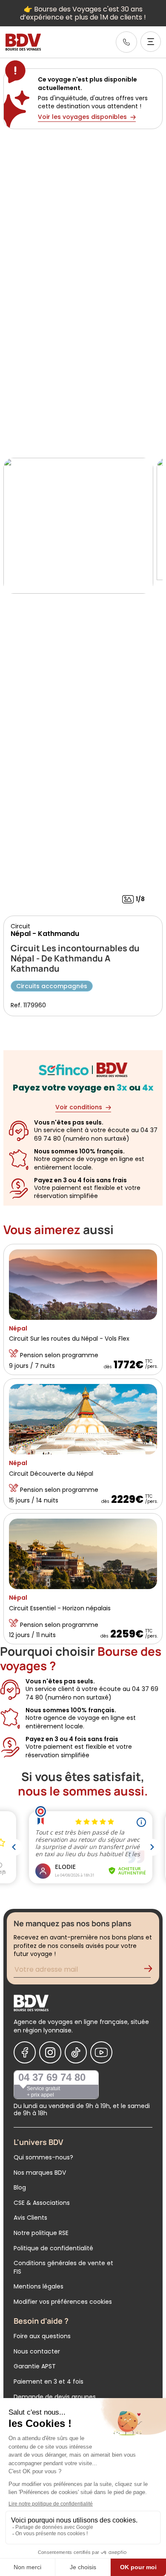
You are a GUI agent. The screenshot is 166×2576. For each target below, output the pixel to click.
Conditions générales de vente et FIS (63, 2267)
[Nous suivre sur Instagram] (50, 2052)
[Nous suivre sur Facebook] (25, 2052)
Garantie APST (35, 2366)
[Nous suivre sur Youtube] (101, 2052)
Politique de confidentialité (53, 2248)
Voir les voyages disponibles (82, 117)
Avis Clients (30, 2218)
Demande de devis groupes (55, 2397)
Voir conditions (79, 1107)
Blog (20, 2187)
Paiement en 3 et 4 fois (49, 2382)
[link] (126, 42)
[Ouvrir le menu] (151, 42)
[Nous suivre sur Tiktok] (76, 2052)
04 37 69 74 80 (52, 2077)
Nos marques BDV (40, 2173)
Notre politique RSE (41, 2233)
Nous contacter (37, 2351)
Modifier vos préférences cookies (63, 2302)
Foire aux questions (42, 2336)
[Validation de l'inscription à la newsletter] (152, 1971)
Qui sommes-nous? (43, 2157)
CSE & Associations (42, 2203)
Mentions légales (39, 2286)
